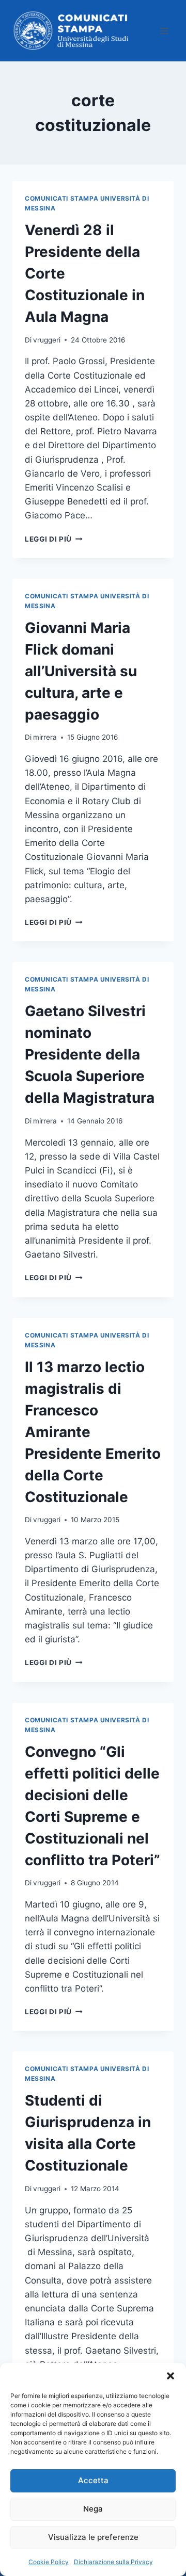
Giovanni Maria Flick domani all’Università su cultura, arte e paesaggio (81, 671)
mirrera (45, 737)
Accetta (93, 2480)
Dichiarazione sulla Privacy (113, 2562)
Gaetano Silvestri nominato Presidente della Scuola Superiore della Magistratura (90, 1054)
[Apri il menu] (164, 31)
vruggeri (47, 340)
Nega (93, 2509)
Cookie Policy (49, 2562)
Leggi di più (54, 539)
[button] (171, 2376)
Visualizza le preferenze (93, 2537)
